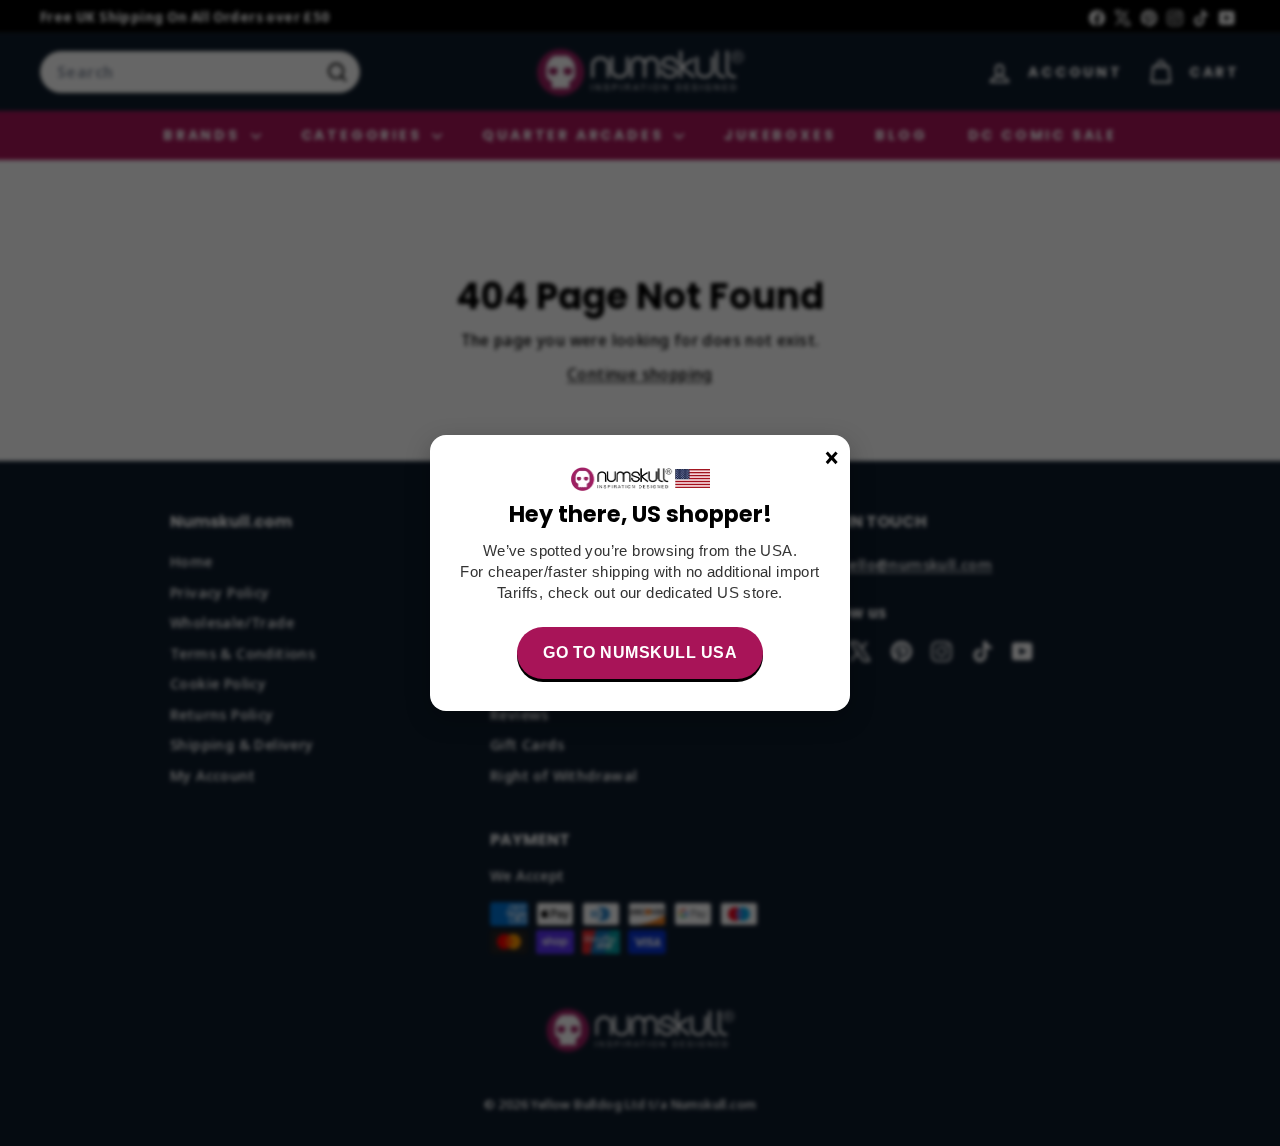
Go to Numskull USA (640, 652)
